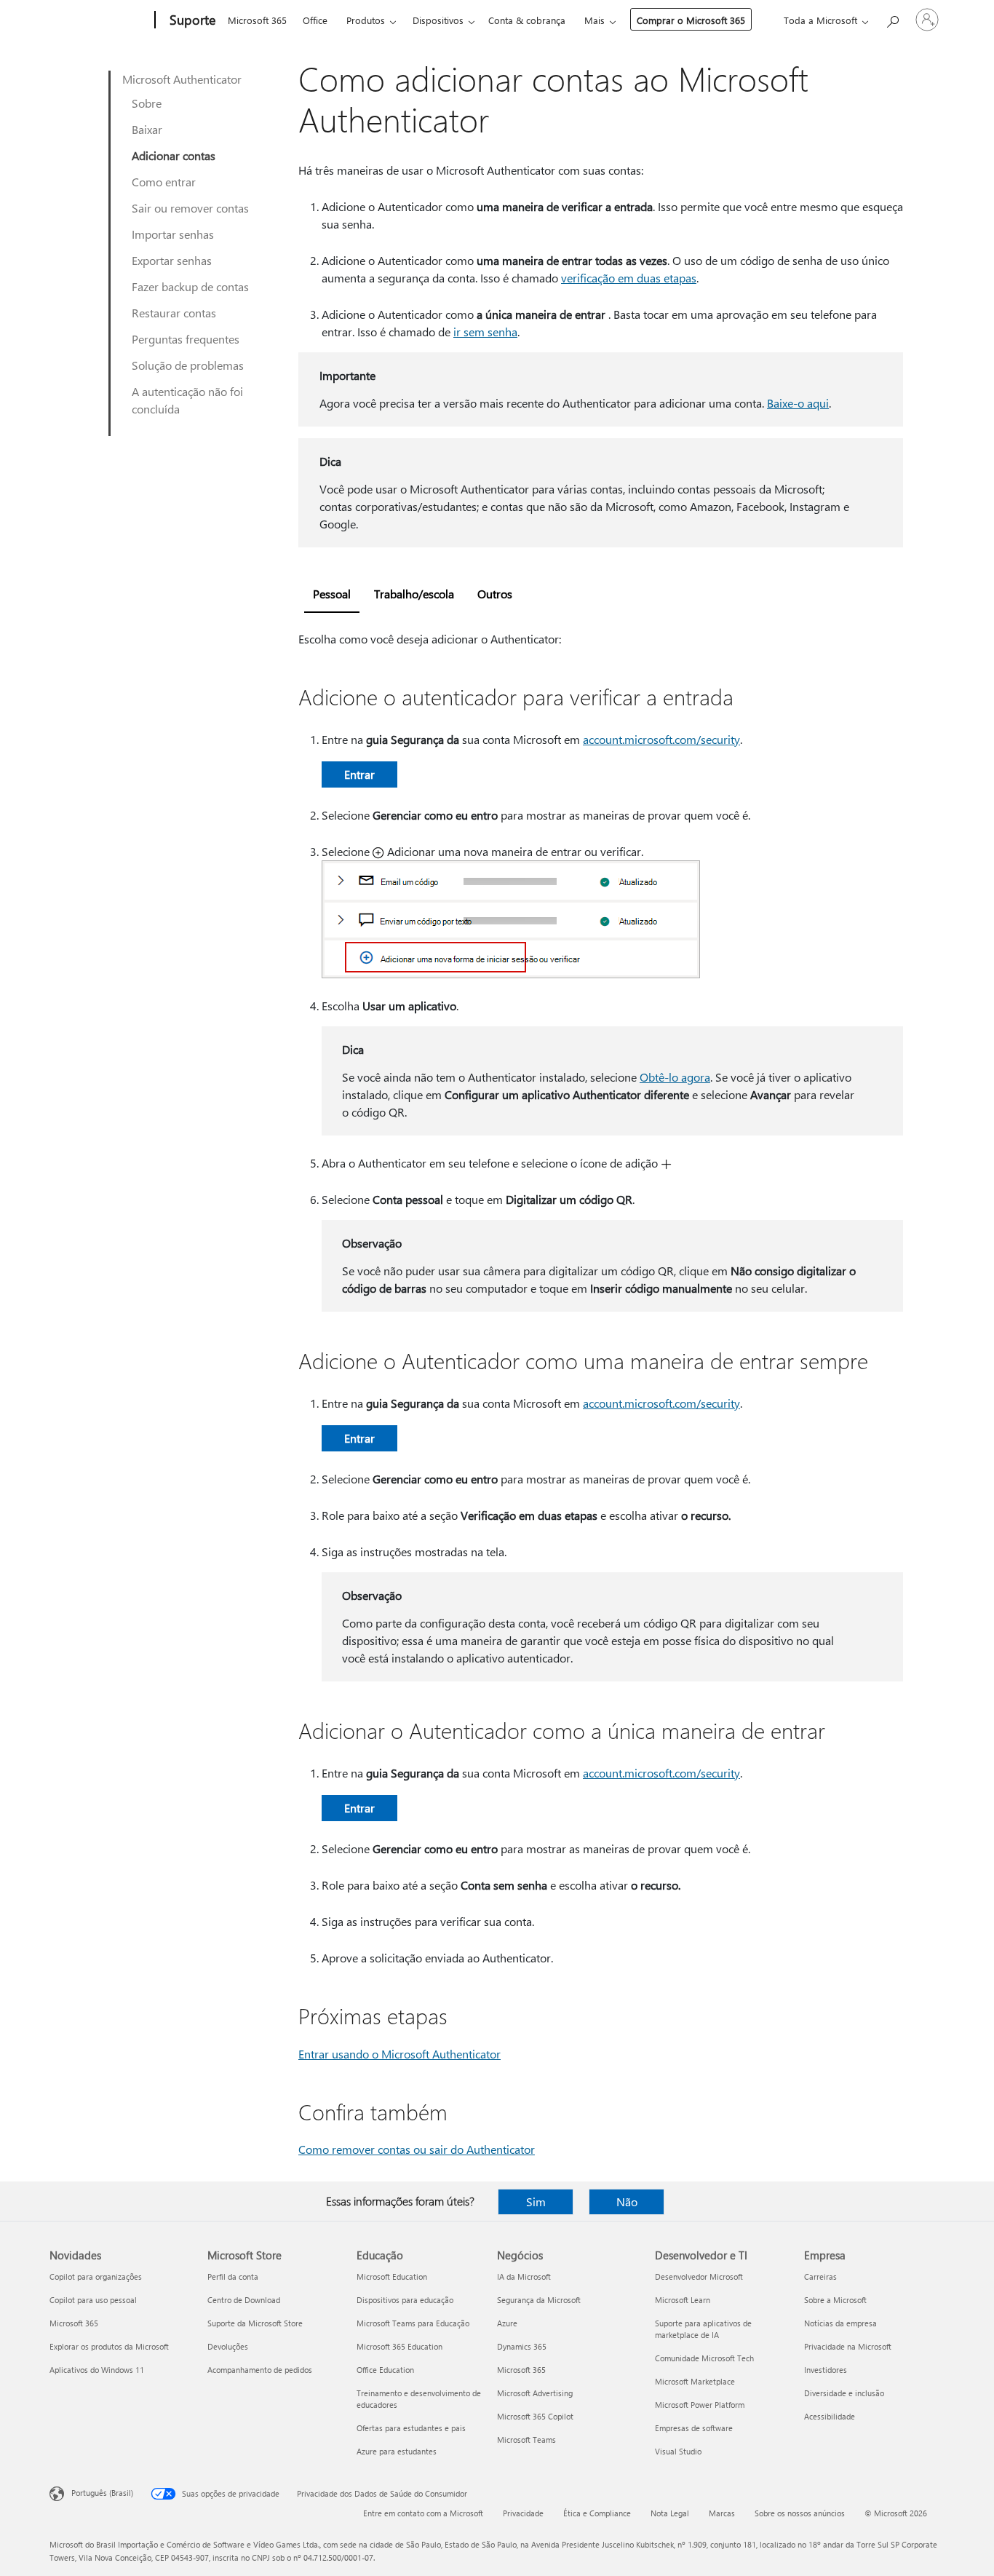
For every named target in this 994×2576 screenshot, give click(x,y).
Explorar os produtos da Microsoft (109, 2346)
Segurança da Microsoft (539, 2300)
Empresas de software (694, 2428)
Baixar (147, 129)
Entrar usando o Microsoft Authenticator (399, 2054)
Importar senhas (173, 234)
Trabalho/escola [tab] (414, 594)
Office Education (385, 2370)
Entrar (359, 774)
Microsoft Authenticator (182, 79)
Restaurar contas (174, 313)
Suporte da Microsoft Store (255, 2323)
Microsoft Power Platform (700, 2405)
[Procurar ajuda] (892, 19)
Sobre (147, 103)
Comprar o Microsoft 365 (691, 20)
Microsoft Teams (526, 2440)
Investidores (826, 2370)
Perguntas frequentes (186, 339)
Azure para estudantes (397, 2451)
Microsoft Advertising (535, 2393)
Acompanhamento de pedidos (260, 2370)
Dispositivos (438, 20)
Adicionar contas (174, 155)
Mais (595, 20)
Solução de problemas (188, 365)
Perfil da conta (233, 2276)
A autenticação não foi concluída (187, 400)
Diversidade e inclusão (844, 2393)
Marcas (722, 2513)
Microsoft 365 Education (399, 2346)
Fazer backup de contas (190, 286)
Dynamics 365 (522, 2346)
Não (627, 2202)
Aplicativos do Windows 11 (97, 2370)
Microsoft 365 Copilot (535, 2416)
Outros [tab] (495, 594)
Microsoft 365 (257, 20)
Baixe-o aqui (798, 403)
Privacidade (523, 2513)
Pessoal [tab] (332, 594)
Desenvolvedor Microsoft (699, 2276)
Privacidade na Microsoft (848, 2346)
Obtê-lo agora (675, 1077)
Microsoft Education (392, 2276)
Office (315, 20)
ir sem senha (485, 332)
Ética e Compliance (597, 2513)
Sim (536, 2202)
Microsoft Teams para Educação (413, 2323)
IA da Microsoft (524, 2276)
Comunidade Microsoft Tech (704, 2358)
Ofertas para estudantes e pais (411, 2428)
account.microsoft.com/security (661, 739)
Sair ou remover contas (190, 208)
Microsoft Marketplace (695, 2381)
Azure (507, 2323)
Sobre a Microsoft (835, 2300)
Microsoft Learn (683, 2300)
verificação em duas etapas (629, 278)
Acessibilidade (830, 2416)
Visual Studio (678, 2451)
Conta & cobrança (527, 20)
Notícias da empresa (840, 2323)
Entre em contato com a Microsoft (423, 2513)
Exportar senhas (172, 260)
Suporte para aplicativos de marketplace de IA (703, 2329)
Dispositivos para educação (405, 2300)
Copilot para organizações (96, 2276)
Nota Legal (670, 2513)
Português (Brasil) (102, 2493)
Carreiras (820, 2276)
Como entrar (164, 182)
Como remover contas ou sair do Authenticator (417, 2149)
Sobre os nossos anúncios (800, 2513)
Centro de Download (244, 2300)
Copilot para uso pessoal (93, 2300)
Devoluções (228, 2346)
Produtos (366, 20)
